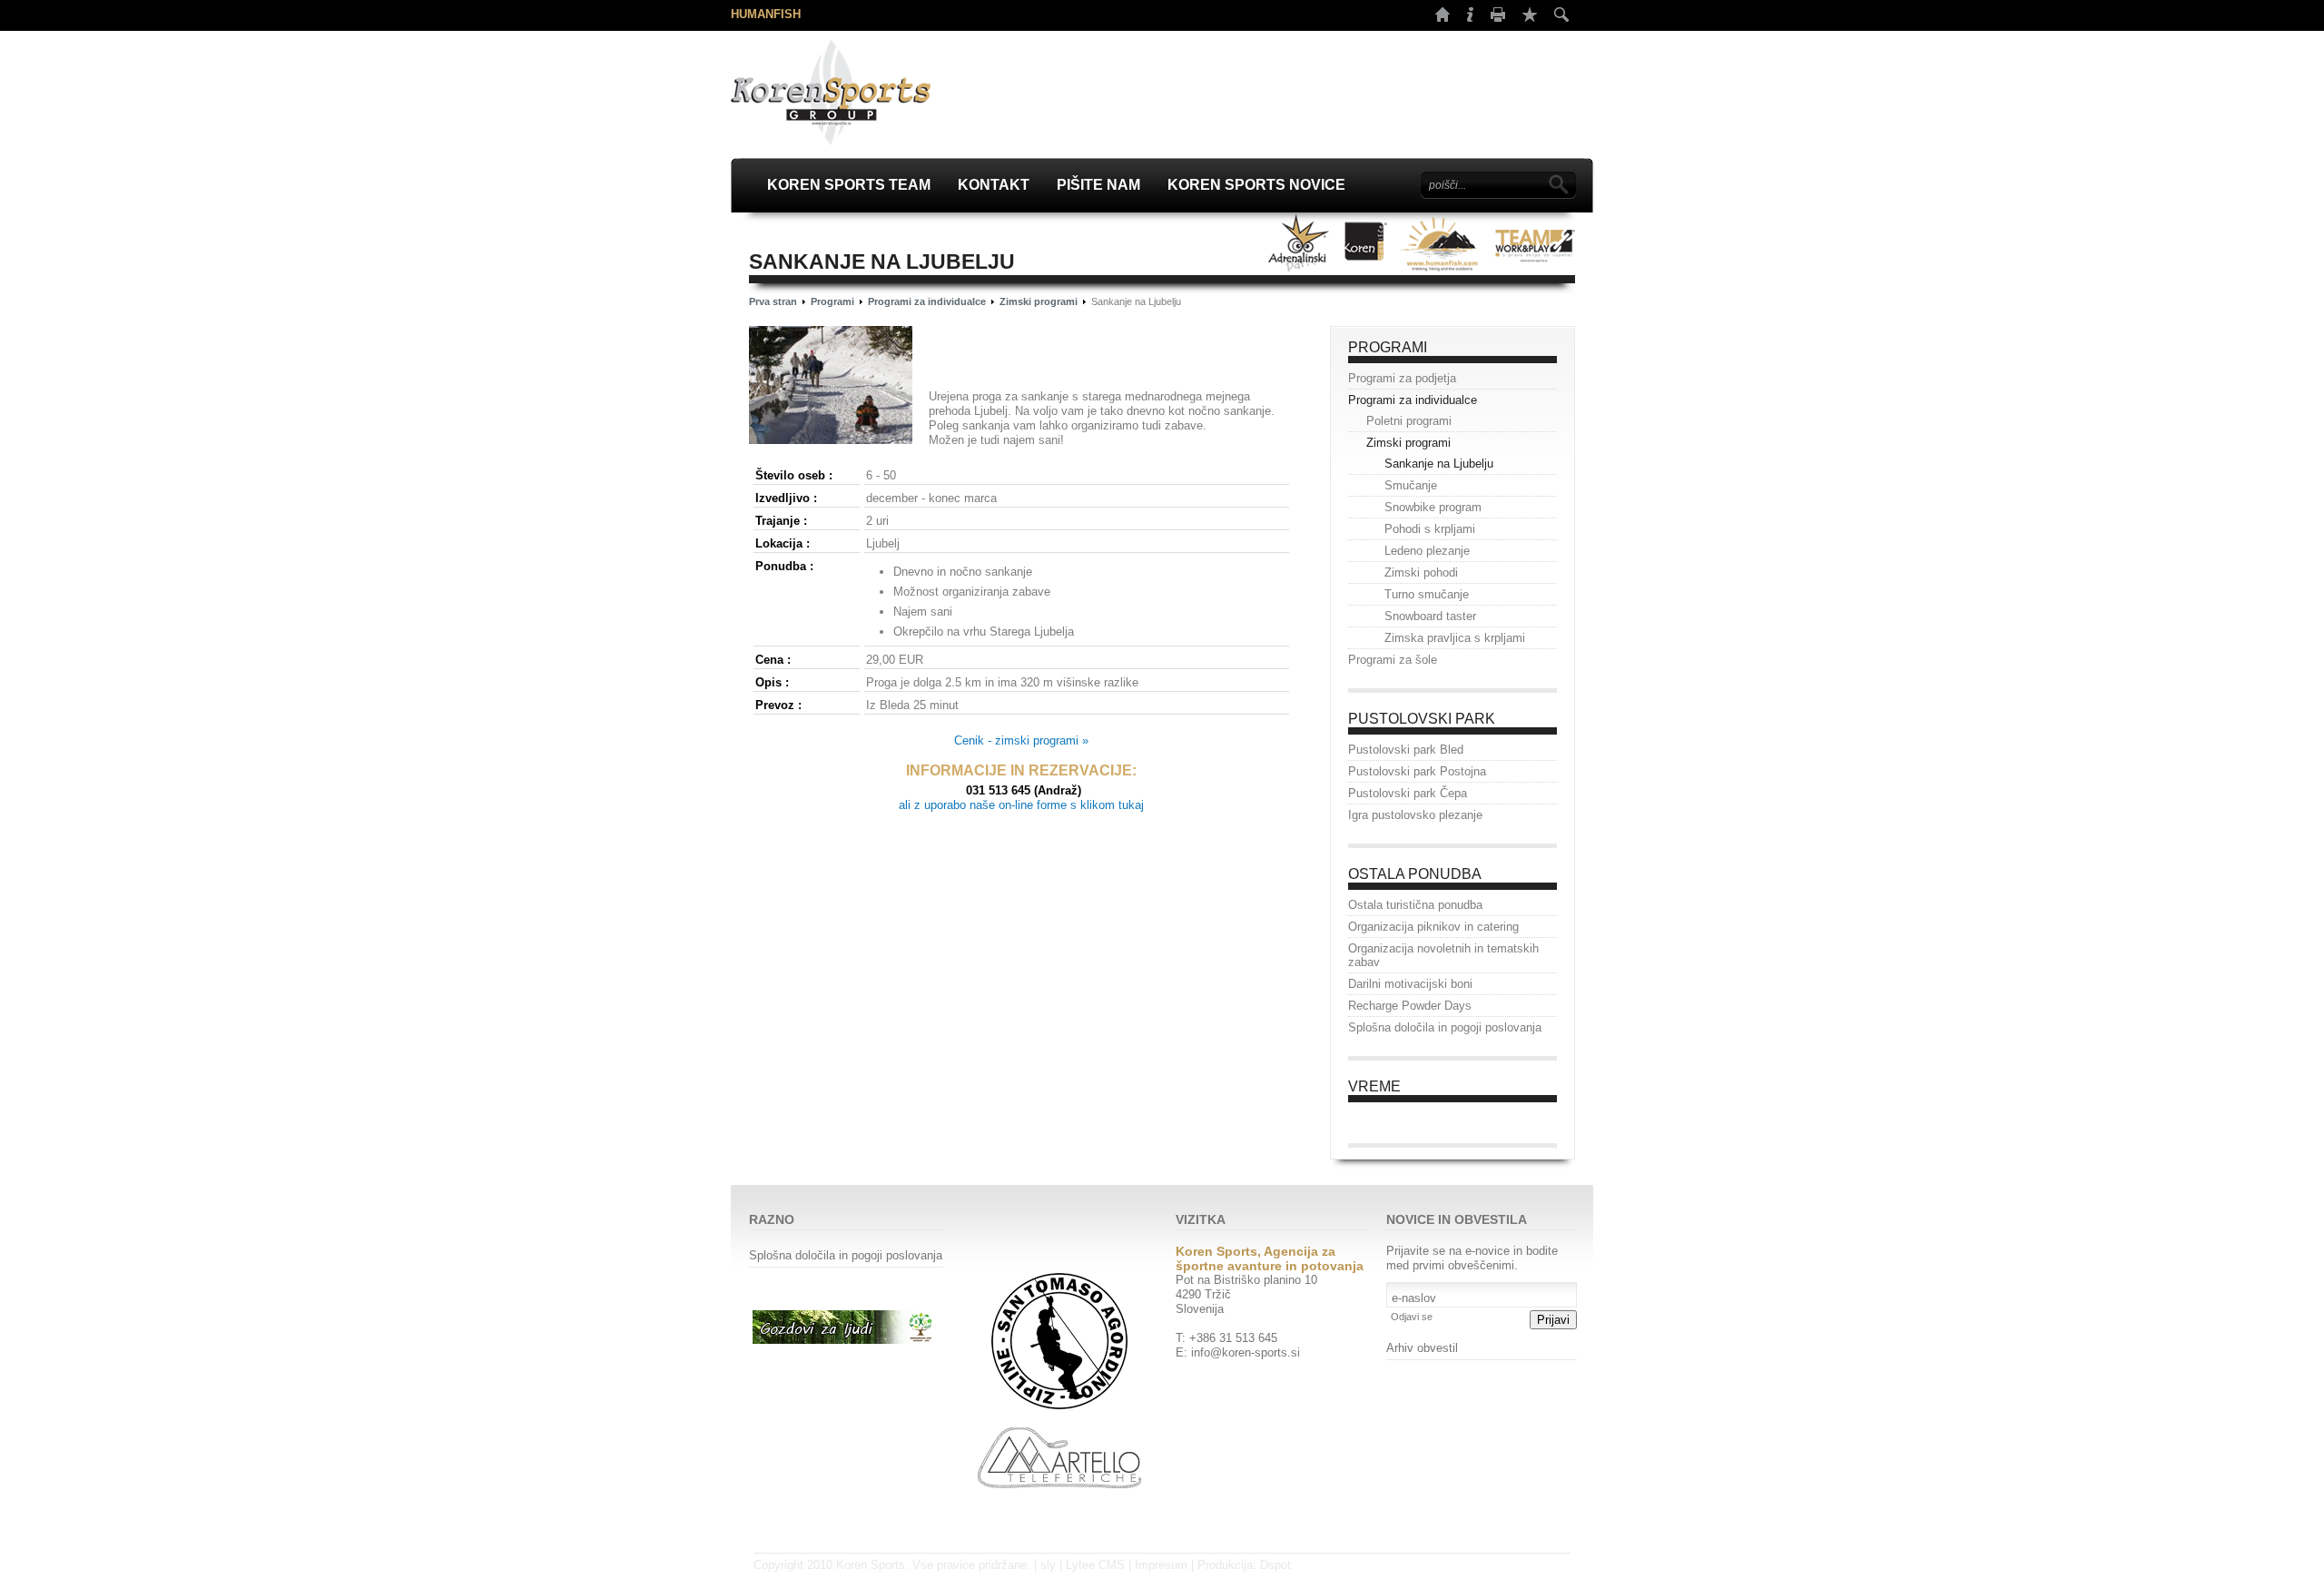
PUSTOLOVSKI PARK (1422, 719)
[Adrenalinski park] (1299, 243)
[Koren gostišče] (1365, 243)
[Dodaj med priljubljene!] (1530, 15)
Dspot (1275, 1565)
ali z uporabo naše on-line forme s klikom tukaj (1021, 805)
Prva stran (773, 301)
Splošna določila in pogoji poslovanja (846, 1255)
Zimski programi (1039, 301)
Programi (832, 301)
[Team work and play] (1534, 243)
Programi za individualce (927, 301)
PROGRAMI (1388, 347)
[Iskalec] (1561, 15)
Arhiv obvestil (1422, 1348)
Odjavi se (1412, 1317)
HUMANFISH (766, 14)
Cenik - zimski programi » (1021, 740)
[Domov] (1443, 18)
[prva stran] (831, 93)
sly (1048, 1565)
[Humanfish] (1440, 243)
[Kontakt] (1470, 18)
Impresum (1161, 1565)
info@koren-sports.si (1246, 1352)
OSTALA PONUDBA (1415, 874)
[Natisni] (1498, 18)
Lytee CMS (1095, 1565)
